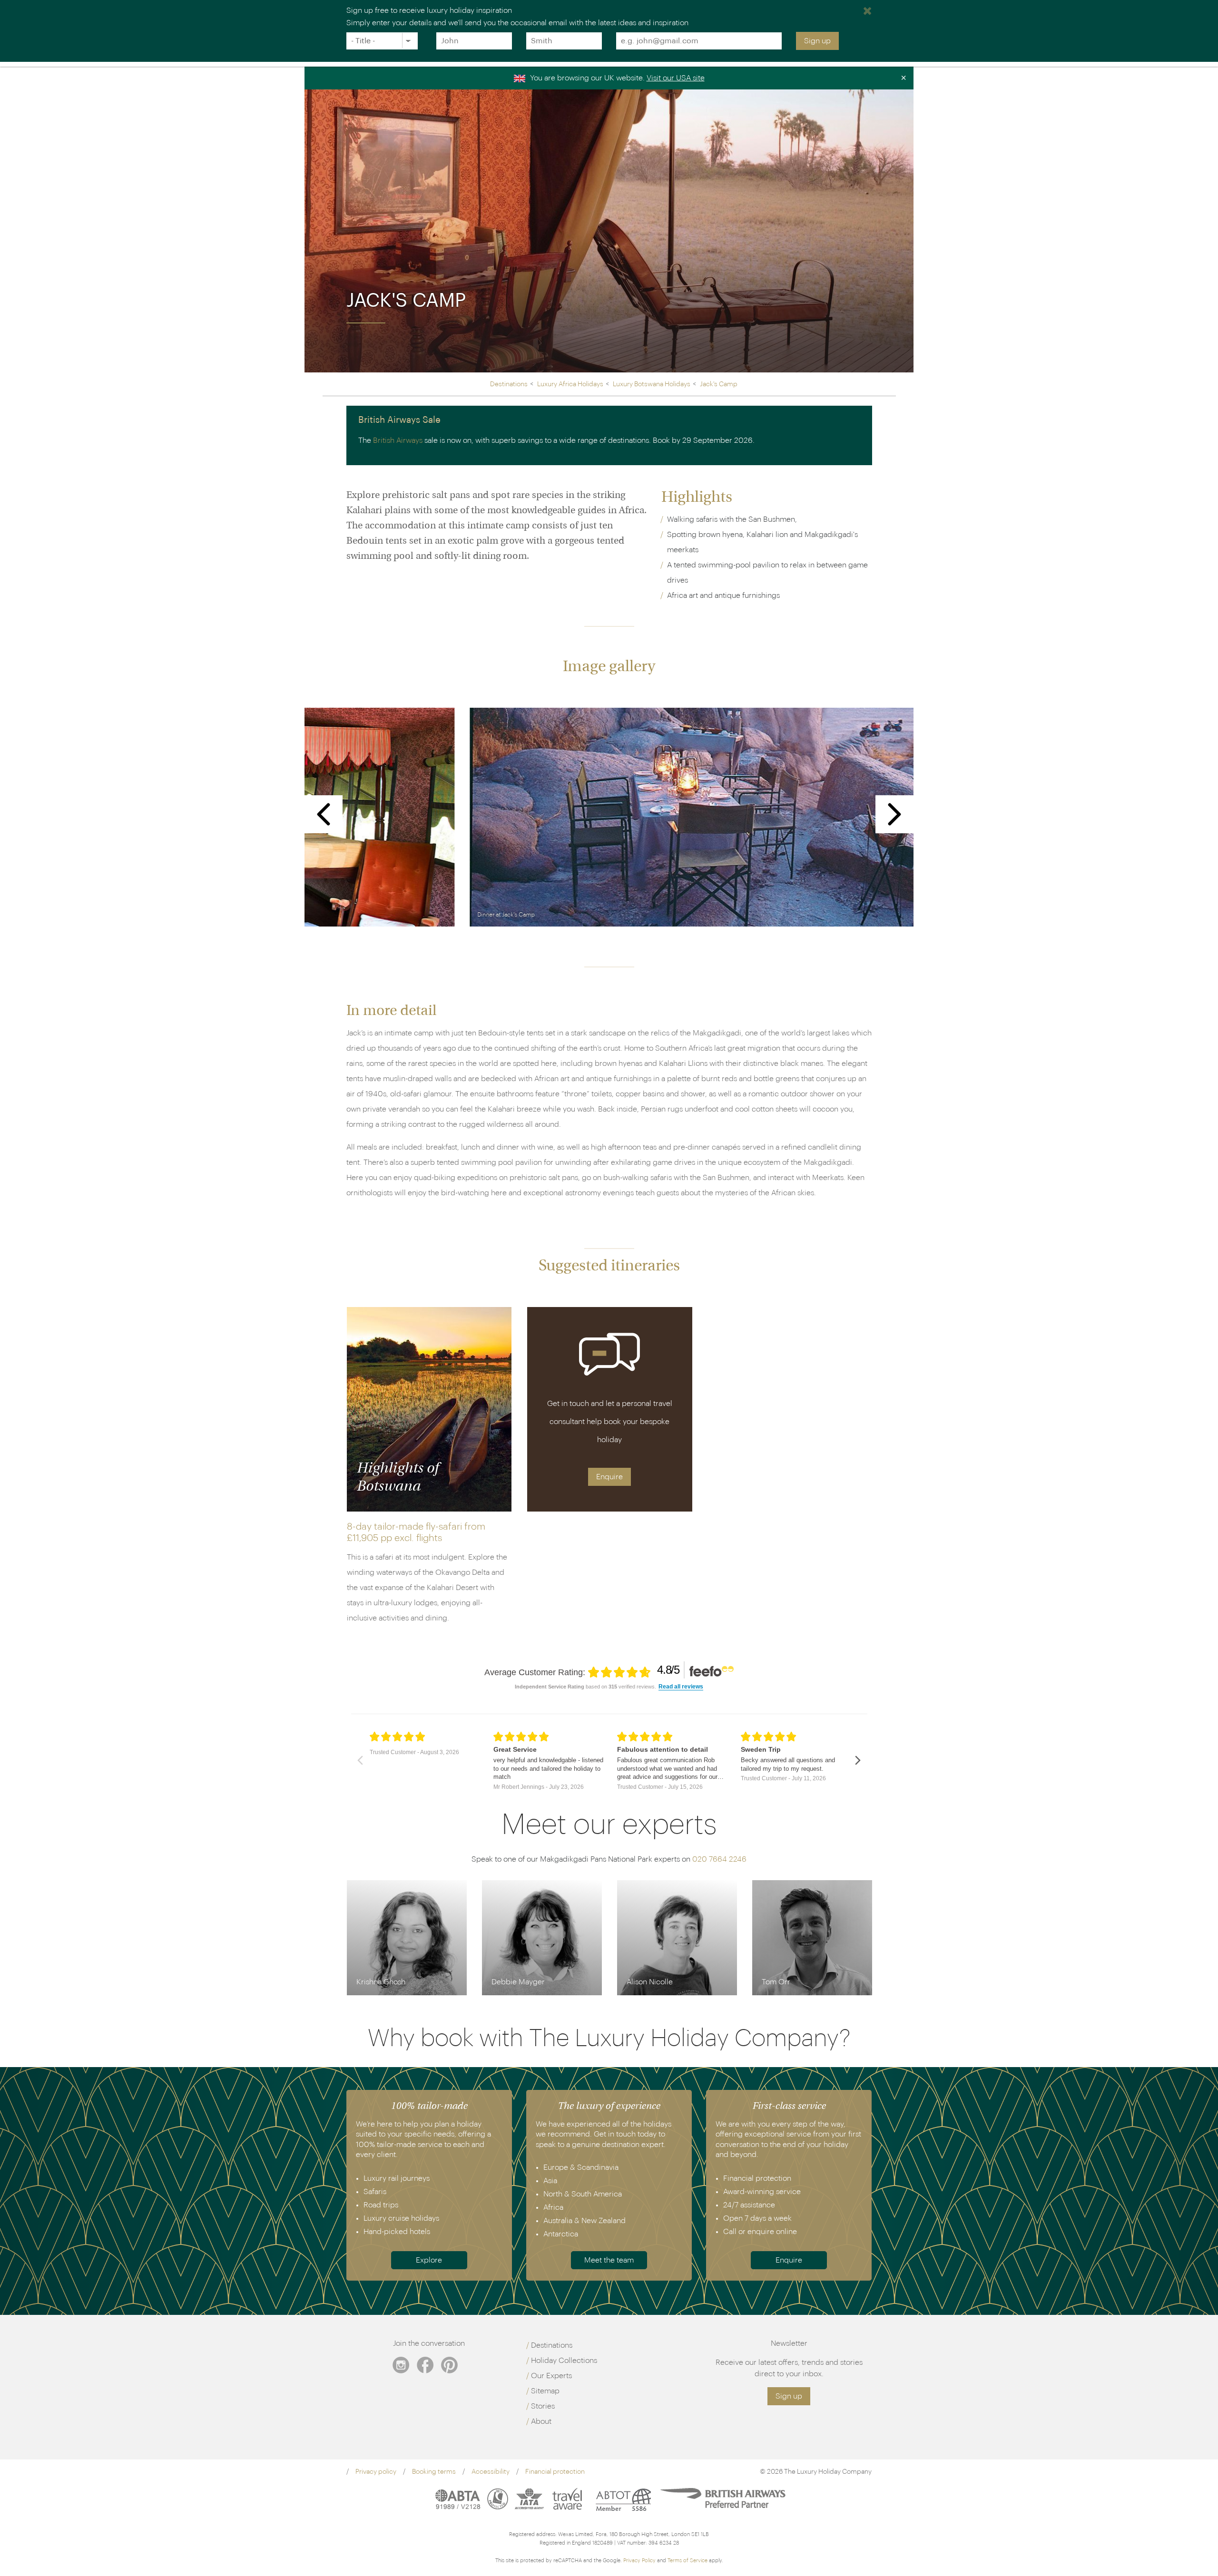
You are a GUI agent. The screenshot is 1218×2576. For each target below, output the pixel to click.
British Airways (398, 440)
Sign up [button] (789, 2396)
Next (895, 814)
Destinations (552, 2345)
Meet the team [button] (609, 2260)
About (541, 2421)
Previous (324, 814)
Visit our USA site (676, 78)
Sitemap (545, 2391)
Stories (543, 2406)
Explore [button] (429, 2260)
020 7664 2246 (719, 1859)
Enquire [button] (609, 1477)
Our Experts (551, 2376)
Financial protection (555, 2472)
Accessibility (491, 2472)
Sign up (817, 41)
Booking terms (434, 2472)
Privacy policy (376, 2472)
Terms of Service (688, 2561)
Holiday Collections (564, 2361)
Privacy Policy (639, 2561)
